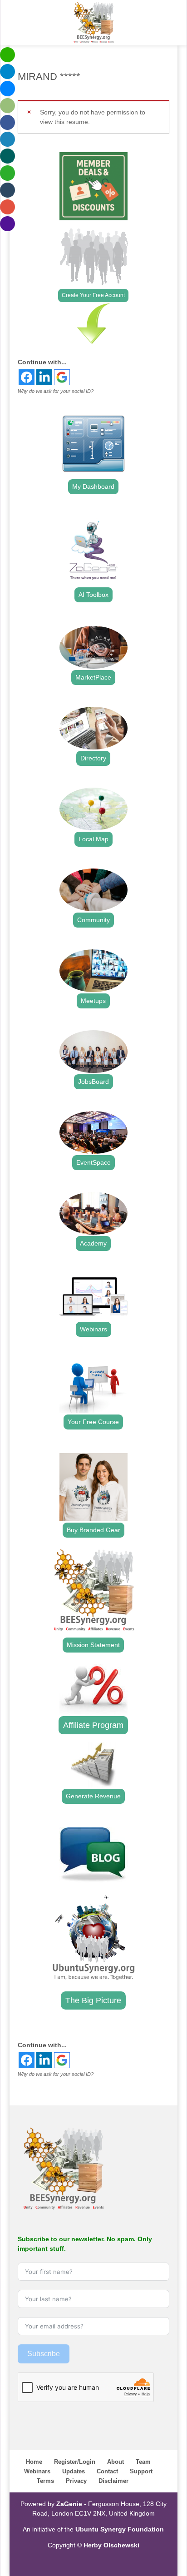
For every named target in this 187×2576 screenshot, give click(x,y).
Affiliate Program (93, 1725)
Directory (93, 758)
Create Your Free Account (93, 295)
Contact (107, 2471)
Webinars (93, 1329)
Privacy (76, 2481)
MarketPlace (93, 677)
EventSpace (93, 1162)
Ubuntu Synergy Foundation (120, 2529)
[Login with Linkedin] (44, 377)
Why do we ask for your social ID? (56, 391)
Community (93, 920)
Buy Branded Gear (93, 1530)
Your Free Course (93, 1422)
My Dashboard (93, 486)
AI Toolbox (93, 595)
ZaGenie (69, 2504)
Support (141, 2471)
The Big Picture (93, 2000)
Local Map (93, 839)
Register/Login (75, 2462)
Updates (74, 2471)
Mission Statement (93, 1645)
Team (143, 2462)
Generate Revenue (93, 1796)
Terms (45, 2481)
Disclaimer (113, 2481)
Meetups (93, 1001)
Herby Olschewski (111, 2545)
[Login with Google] (62, 377)
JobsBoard (93, 1082)
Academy (93, 1243)
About (116, 2462)
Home (34, 2462)
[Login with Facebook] (27, 377)
